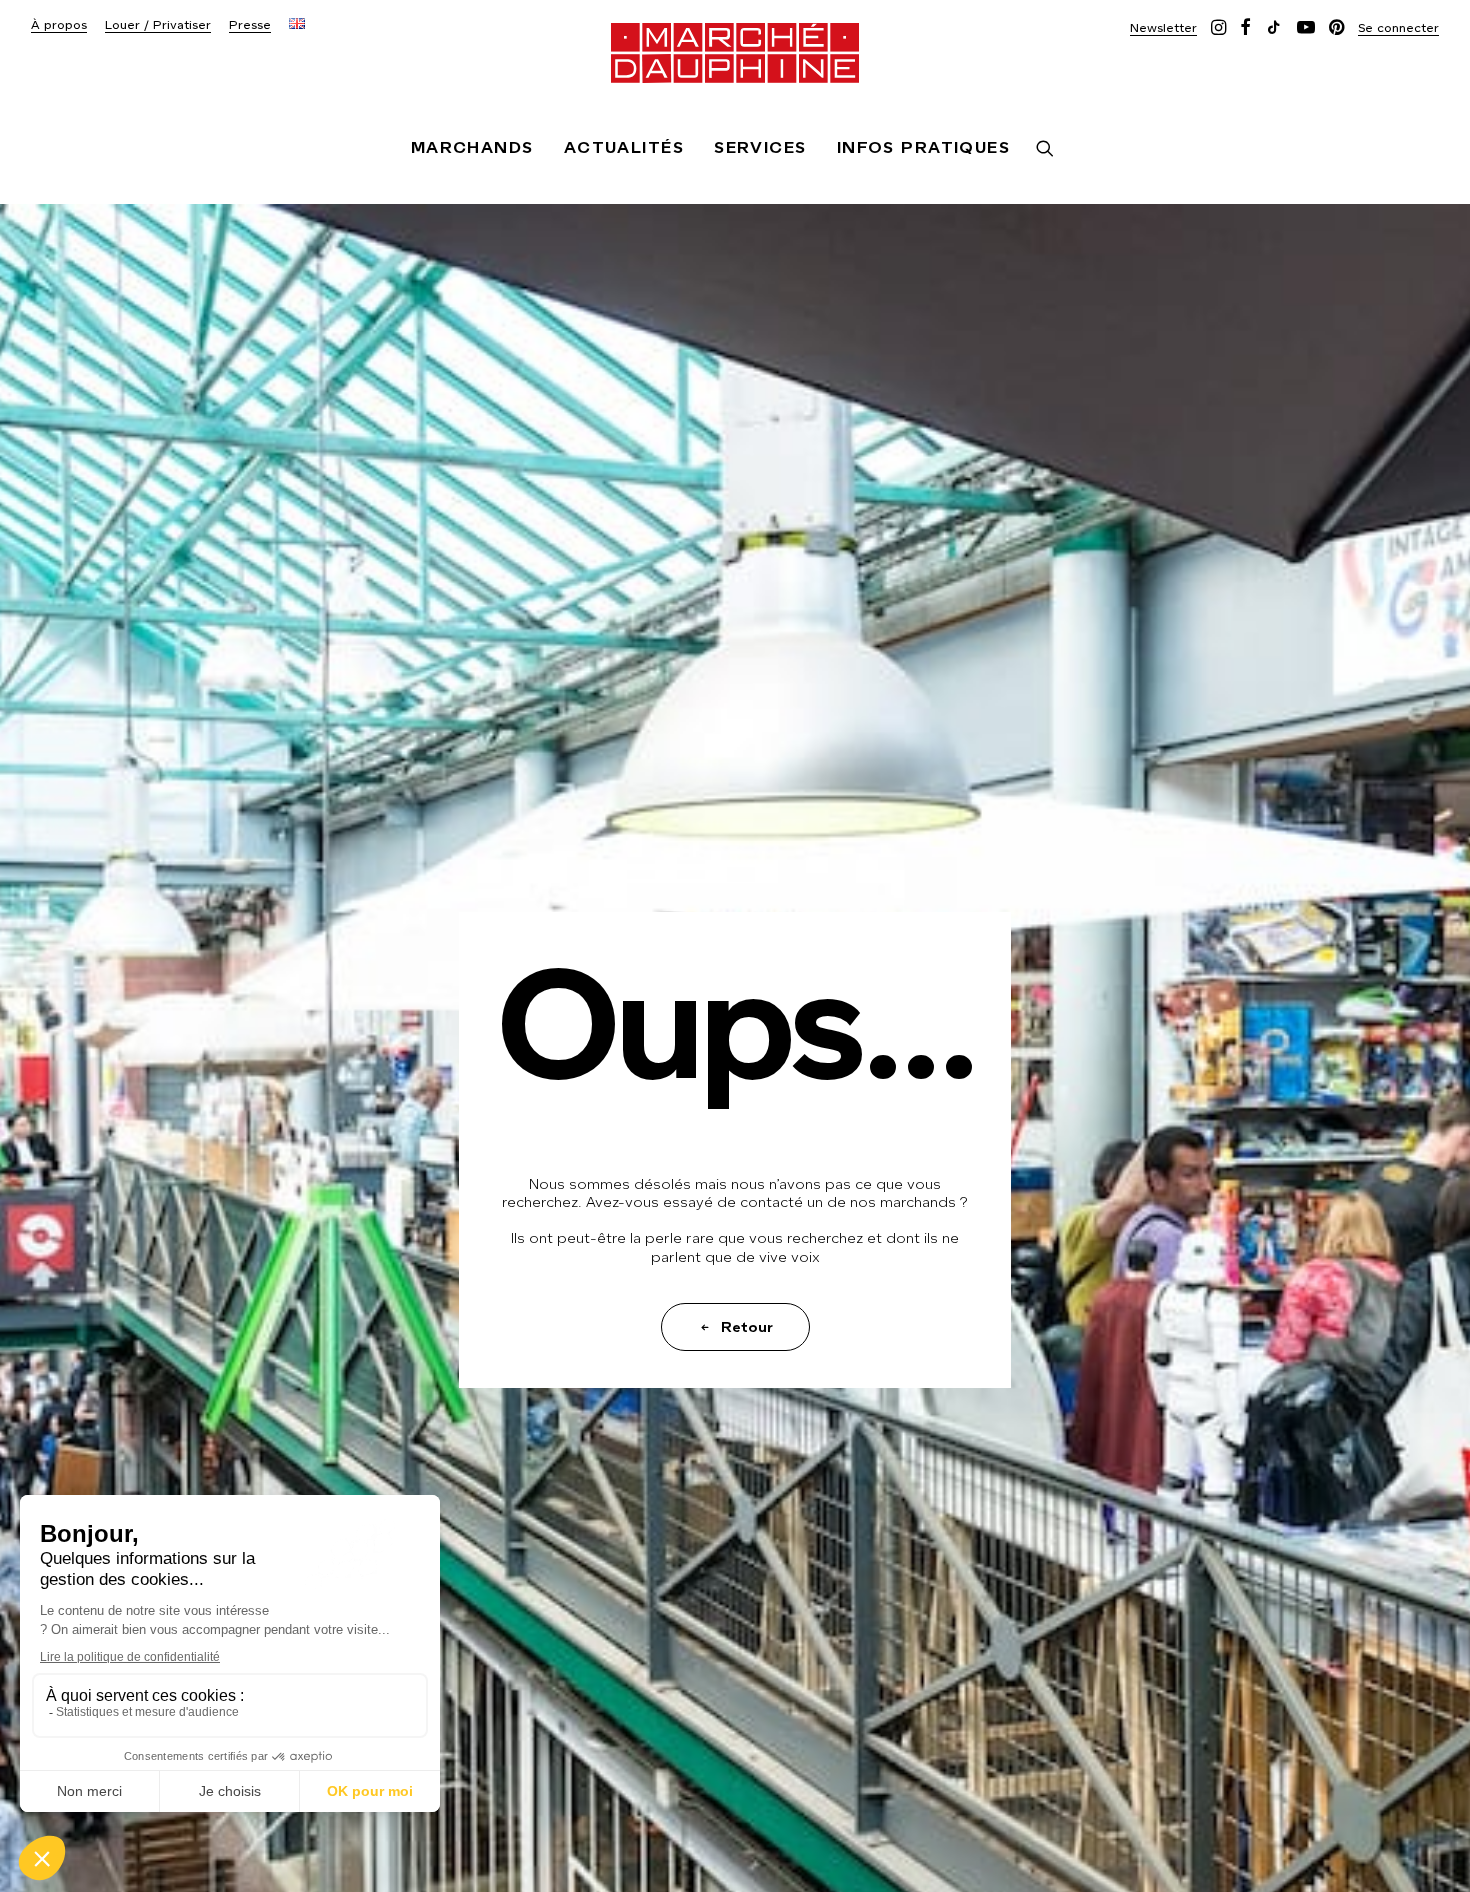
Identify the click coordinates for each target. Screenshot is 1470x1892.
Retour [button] (747, 1327)
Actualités (624, 147)
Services (760, 147)
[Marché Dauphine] (735, 53)
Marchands (472, 147)
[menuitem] (59, 25)
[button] (1163, 27)
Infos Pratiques (924, 147)
